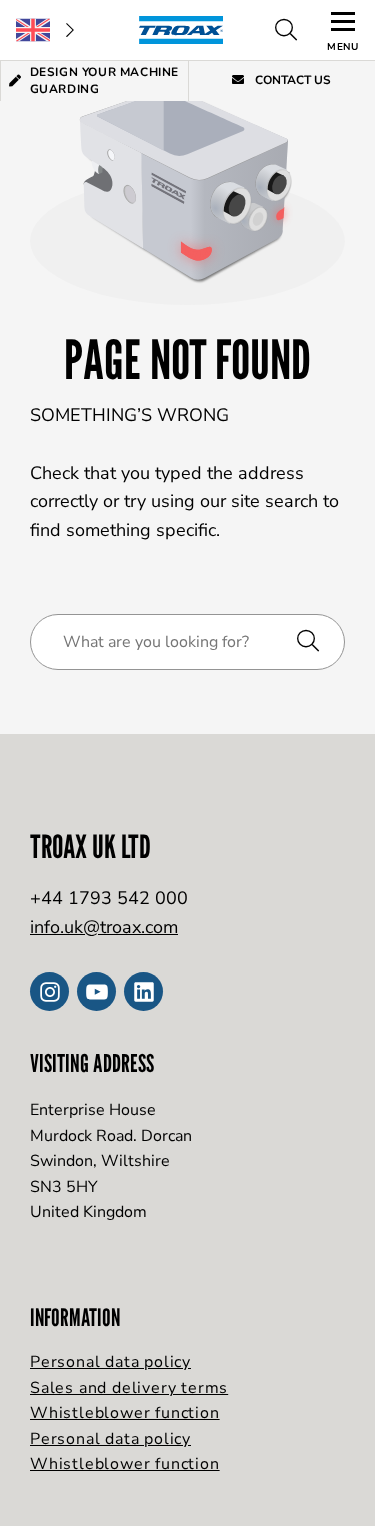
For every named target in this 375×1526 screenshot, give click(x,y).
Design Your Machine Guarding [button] (104, 80)
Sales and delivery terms (129, 1388)
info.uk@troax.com (104, 927)
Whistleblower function (125, 1413)
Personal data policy (110, 1362)
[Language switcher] (45, 30)
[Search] (286, 30)
